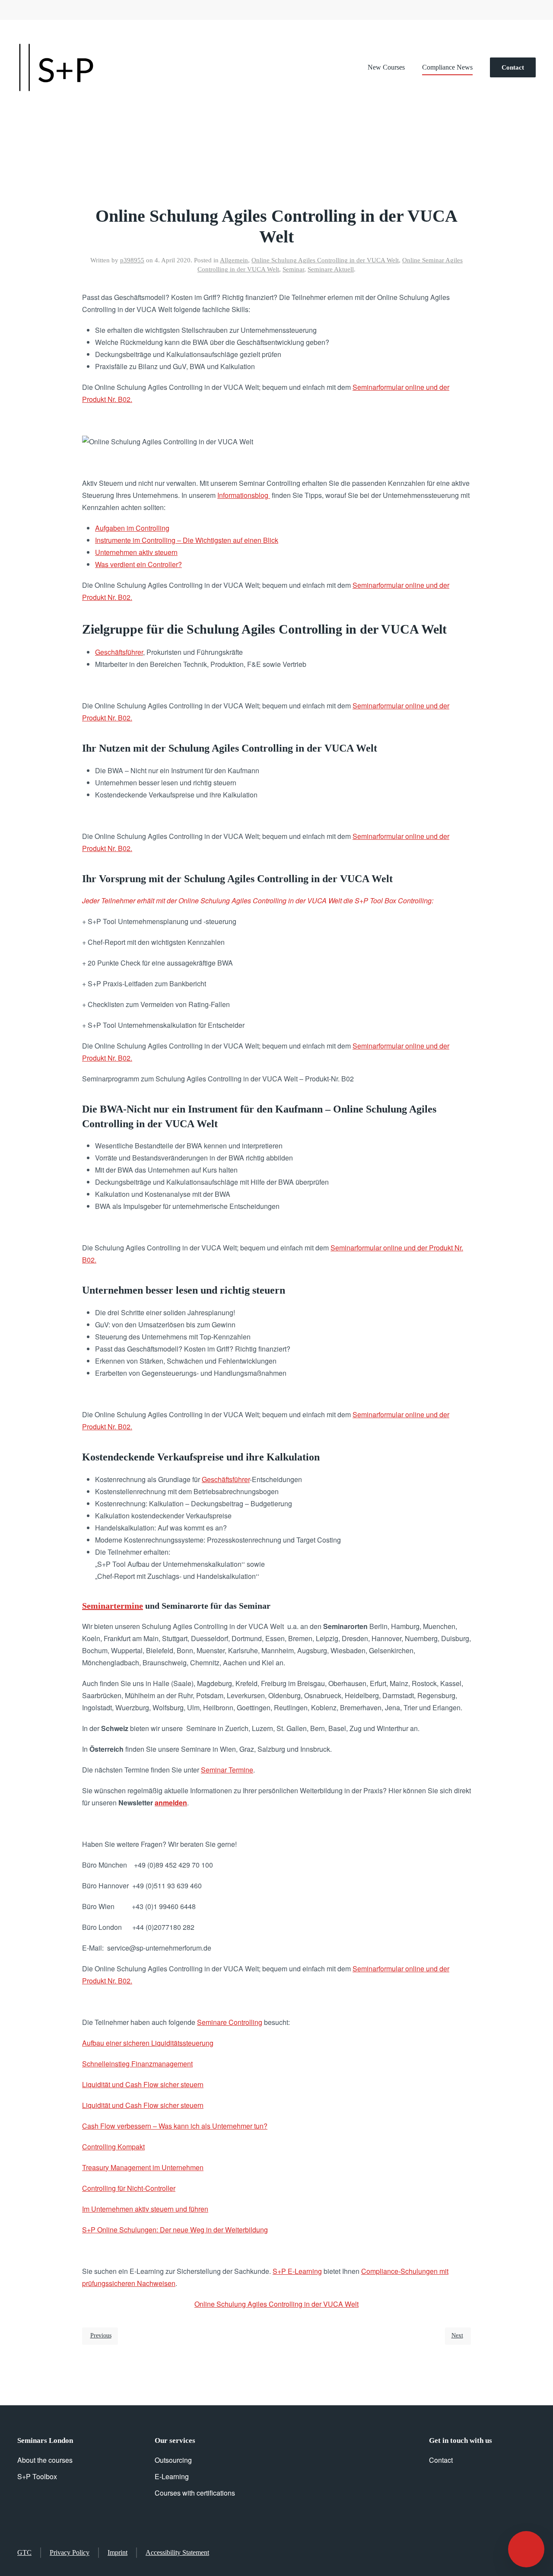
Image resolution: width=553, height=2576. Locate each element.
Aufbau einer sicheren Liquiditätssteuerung (148, 2043)
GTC (24, 2552)
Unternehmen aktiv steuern (136, 552)
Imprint (118, 2552)
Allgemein (234, 260)
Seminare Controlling (230, 2022)
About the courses (45, 2460)
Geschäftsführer (119, 652)
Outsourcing (173, 2460)
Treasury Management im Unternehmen (143, 2167)
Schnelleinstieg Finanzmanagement (137, 2064)
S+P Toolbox (37, 2476)
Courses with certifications (195, 2493)
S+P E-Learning (297, 2271)
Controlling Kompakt (113, 2147)
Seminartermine (113, 1606)
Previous (101, 2335)
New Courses (386, 67)
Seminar (293, 269)
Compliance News (447, 67)
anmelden (171, 1803)
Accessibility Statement (177, 2552)
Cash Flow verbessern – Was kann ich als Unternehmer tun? (175, 2126)
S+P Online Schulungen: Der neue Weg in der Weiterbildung (175, 2230)
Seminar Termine (227, 1770)
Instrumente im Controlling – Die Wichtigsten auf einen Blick (187, 540)
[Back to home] (56, 67)
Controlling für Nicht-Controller (129, 2188)
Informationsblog (244, 495)
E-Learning (172, 2476)
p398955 (132, 260)
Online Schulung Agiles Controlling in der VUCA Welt (325, 260)
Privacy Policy (70, 2552)
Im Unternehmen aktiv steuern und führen (145, 2209)
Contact (513, 67)
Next (457, 2335)
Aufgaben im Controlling (132, 528)
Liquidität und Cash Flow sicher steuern (143, 2084)
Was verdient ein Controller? (138, 564)
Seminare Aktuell (331, 269)
